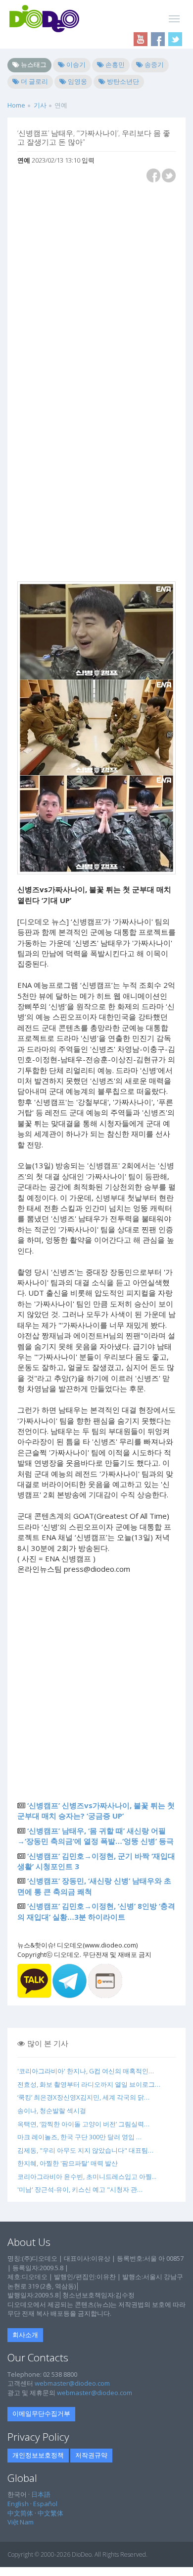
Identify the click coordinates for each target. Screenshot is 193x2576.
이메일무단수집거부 (41, 2413)
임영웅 (77, 81)
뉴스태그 (33, 64)
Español (45, 2504)
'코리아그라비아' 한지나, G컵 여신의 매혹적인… (86, 2071)
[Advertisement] (96, 286)
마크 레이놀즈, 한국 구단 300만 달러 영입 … (79, 2137)
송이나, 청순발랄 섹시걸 (52, 2111)
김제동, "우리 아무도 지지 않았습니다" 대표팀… (85, 2150)
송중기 (153, 64)
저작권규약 (91, 2455)
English (18, 2504)
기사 (40, 105)
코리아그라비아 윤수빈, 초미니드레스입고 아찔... (87, 2176)
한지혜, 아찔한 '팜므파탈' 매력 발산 (68, 2163)
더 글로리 (34, 81)
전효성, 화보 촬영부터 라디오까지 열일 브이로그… (89, 2084)
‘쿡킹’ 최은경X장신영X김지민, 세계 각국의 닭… (83, 2097)
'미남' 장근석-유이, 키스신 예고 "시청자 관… (80, 2189)
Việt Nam (21, 2522)
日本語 (41, 2494)
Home (16, 105)
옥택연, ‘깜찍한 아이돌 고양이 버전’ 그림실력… (83, 2124)
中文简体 (20, 2513)
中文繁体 (50, 2513)
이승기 (75, 64)
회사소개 (25, 2335)
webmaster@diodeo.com (72, 2383)
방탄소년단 (122, 81)
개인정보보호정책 (38, 2455)
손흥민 (114, 64)
